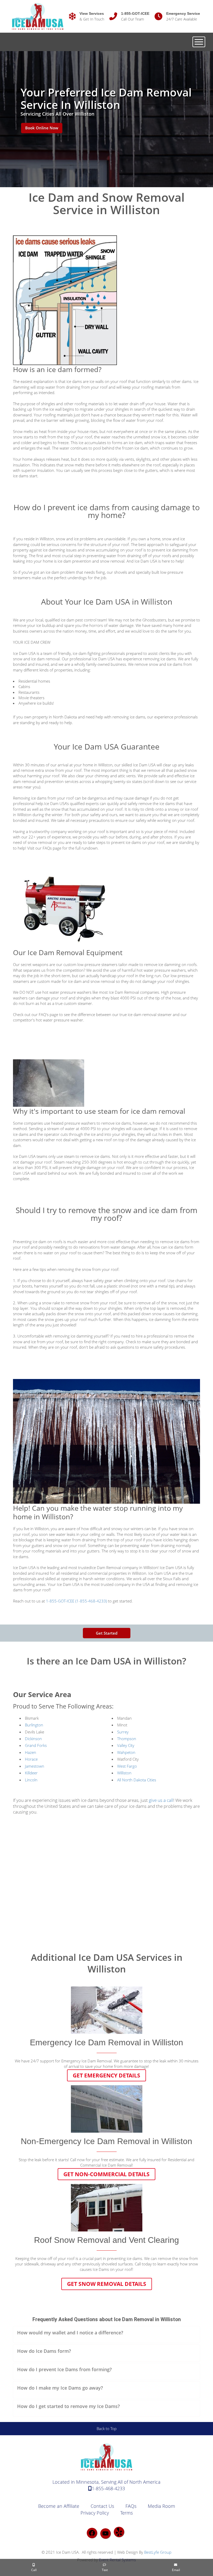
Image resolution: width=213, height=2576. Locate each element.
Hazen (31, 1752)
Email (176, 2570)
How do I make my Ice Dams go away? (60, 2388)
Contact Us (102, 2506)
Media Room (161, 2506)
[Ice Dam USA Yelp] (119, 2532)
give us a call (161, 1800)
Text (104, 2570)
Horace (31, 1759)
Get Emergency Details (106, 2075)
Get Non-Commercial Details (106, 2174)
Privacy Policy (95, 2513)
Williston (47, 539)
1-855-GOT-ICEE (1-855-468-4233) (76, 1601)
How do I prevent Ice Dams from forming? (64, 2369)
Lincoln (31, 1780)
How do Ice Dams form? (44, 2351)
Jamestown (35, 1766)
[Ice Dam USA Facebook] (92, 2533)
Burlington (34, 1725)
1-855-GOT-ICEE (135, 13)
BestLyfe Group (158, 2552)
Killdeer (31, 1773)
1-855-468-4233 (108, 2488)
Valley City (126, 1745)
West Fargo (127, 1766)
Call (34, 2570)
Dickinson (33, 1739)
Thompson (127, 1739)
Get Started (107, 1633)
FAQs (131, 2506)
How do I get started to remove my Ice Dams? (68, 2406)
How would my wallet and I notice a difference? (70, 2333)
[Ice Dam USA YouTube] (105, 2533)
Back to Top (107, 2428)
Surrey (123, 1732)
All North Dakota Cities (137, 1780)
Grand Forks (36, 1745)
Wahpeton (126, 1752)
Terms (127, 2513)
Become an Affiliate (59, 2506)
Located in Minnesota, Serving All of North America (106, 2482)
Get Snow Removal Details (107, 2284)
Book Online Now (42, 128)
